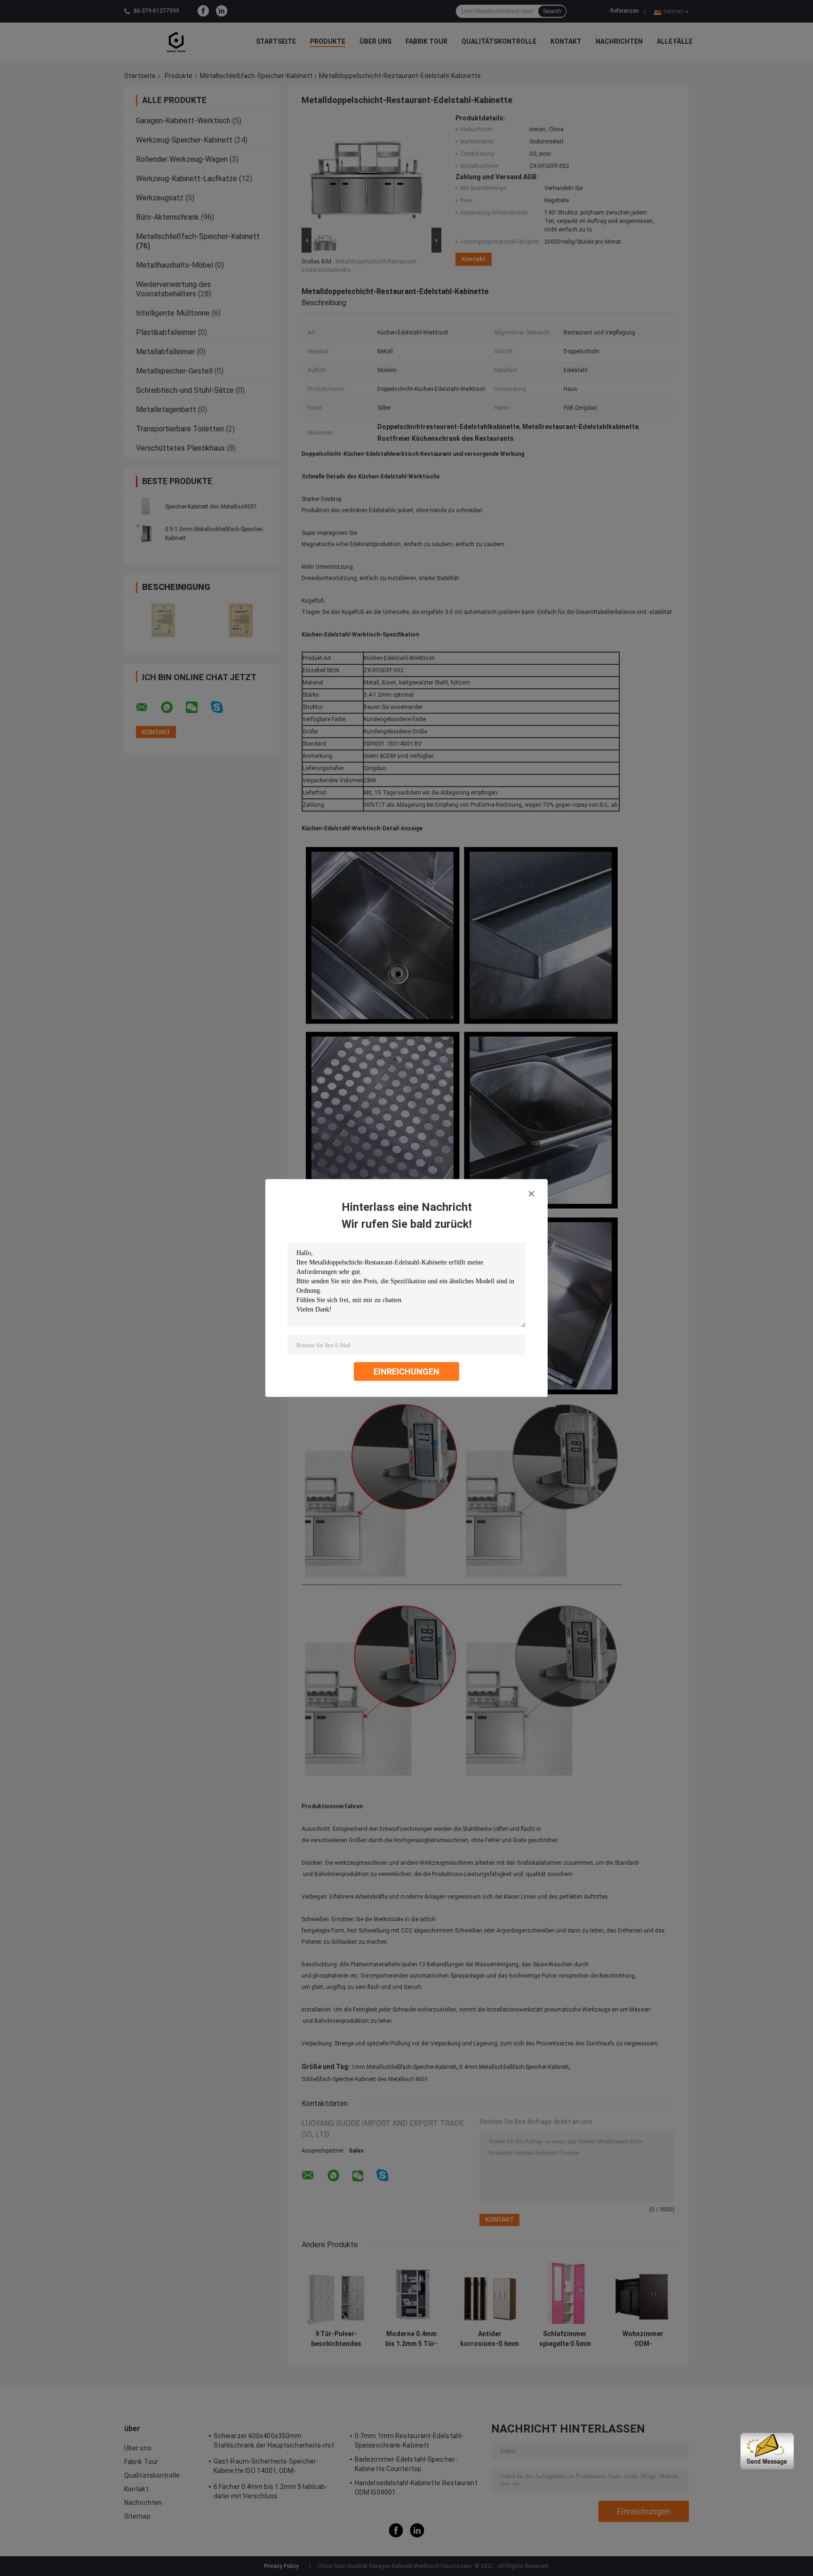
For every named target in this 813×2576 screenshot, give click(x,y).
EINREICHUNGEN (406, 1371)
